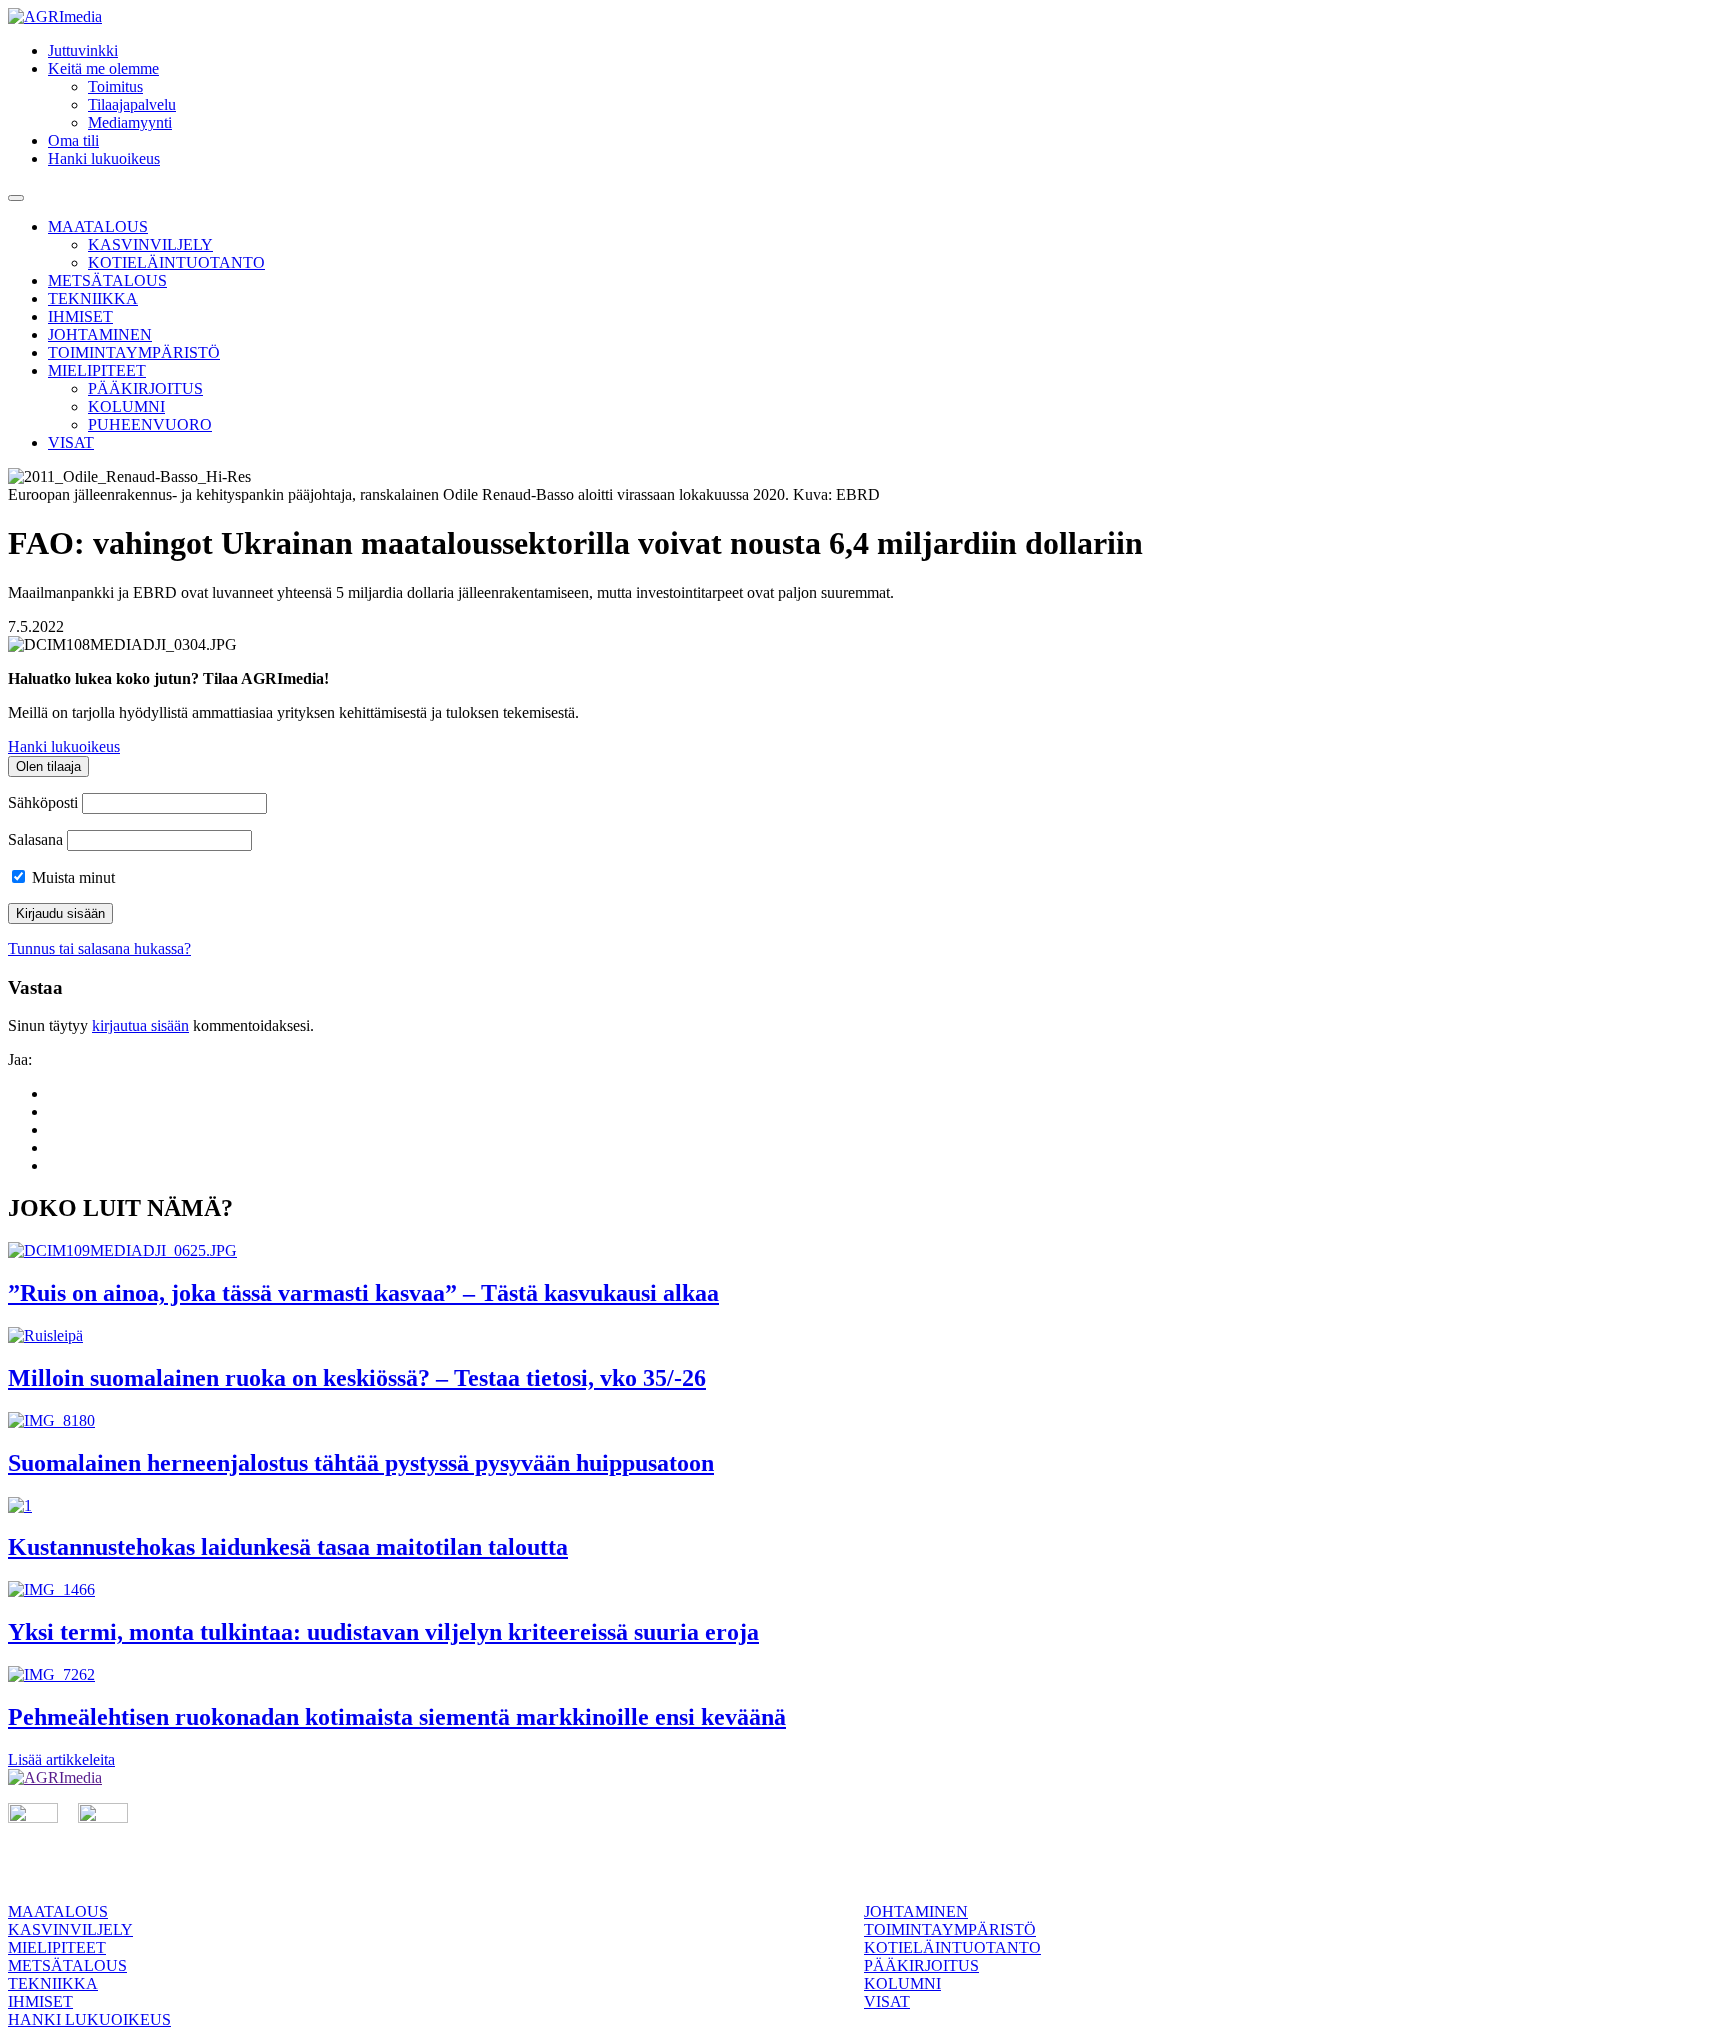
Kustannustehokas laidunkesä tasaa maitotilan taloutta (288, 1547)
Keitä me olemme (103, 68)
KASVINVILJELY (150, 244)
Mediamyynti (130, 122)
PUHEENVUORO (150, 424)
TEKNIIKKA (93, 298)
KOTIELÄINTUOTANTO (176, 262)
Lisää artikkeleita (61, 1759)
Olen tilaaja (48, 766)
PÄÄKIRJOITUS (145, 388)
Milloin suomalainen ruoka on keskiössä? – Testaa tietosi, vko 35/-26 (357, 1378)
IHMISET (80, 316)
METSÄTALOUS (107, 280)
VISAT (71, 442)
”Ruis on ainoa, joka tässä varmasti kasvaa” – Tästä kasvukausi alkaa (363, 1293)
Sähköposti (43, 802)
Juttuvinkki (83, 50)
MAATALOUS (98, 226)
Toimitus (115, 86)
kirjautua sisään (140, 1025)
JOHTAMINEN (100, 334)
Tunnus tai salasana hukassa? (99, 948)
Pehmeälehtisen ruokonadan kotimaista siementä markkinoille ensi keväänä (397, 1717)
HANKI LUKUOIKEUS (89, 2019)
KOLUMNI (126, 406)
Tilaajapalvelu (132, 104)
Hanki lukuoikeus (104, 158)
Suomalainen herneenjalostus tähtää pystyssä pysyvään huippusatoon (361, 1463)
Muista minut (71, 877)
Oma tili (73, 140)
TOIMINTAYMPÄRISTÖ (134, 352)
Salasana (35, 839)
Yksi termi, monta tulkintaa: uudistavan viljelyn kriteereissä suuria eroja (383, 1632)
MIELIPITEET (97, 370)
